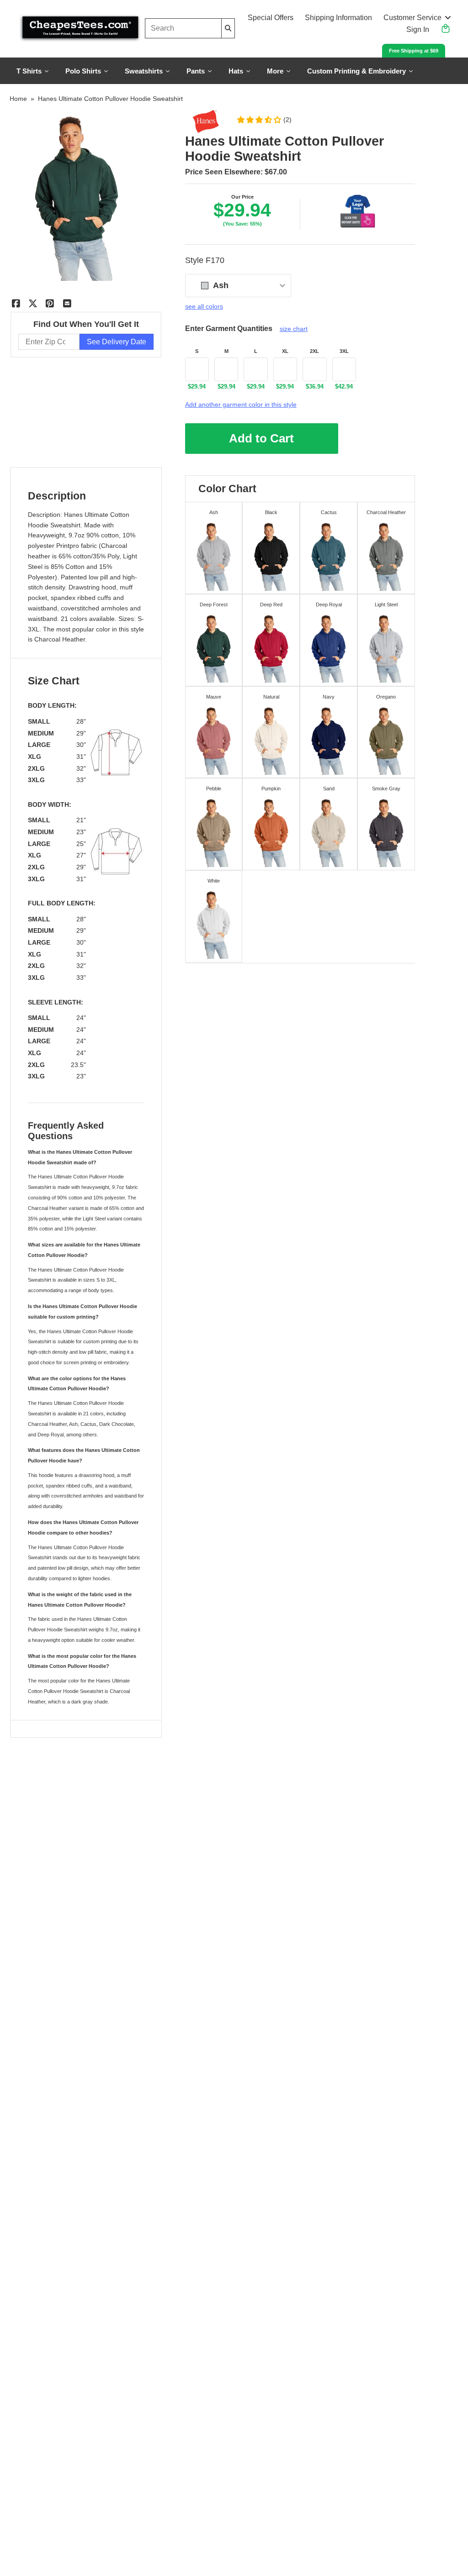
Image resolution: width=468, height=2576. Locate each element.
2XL (314, 351)
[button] (264, 120)
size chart (294, 329)
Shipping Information (338, 18)
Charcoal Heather (60, 639)
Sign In (418, 29)
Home (18, 99)
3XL (344, 351)
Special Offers (271, 18)
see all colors (204, 306)
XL (285, 351)
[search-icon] (228, 28)
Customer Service (412, 18)
